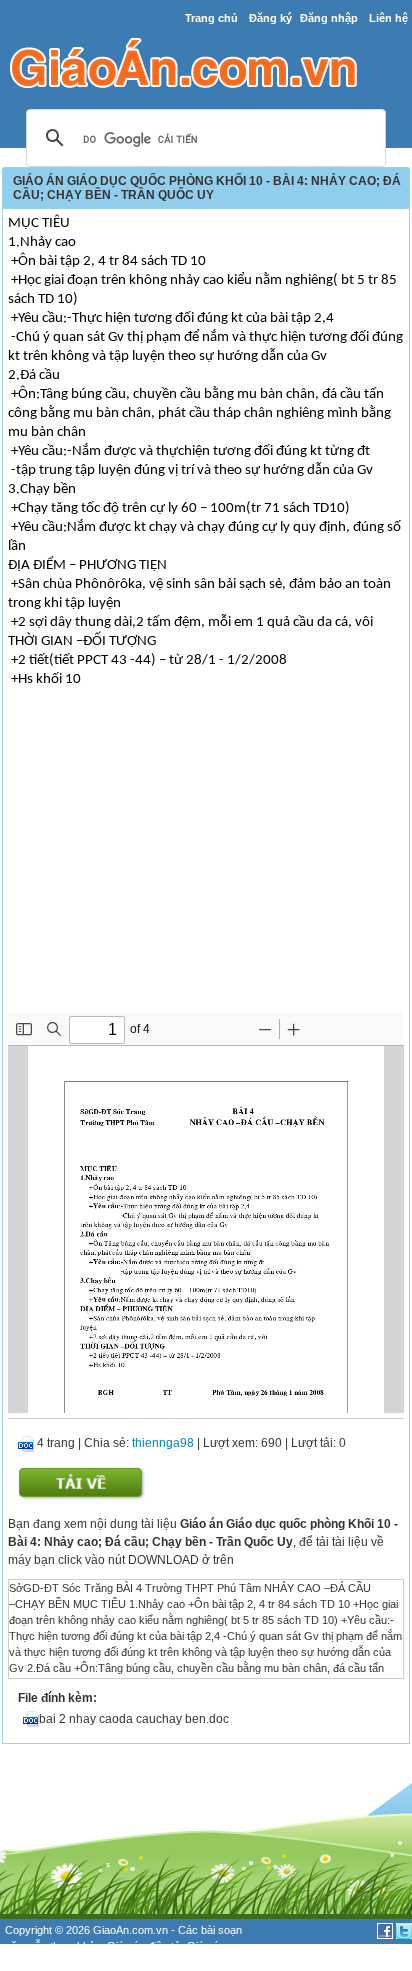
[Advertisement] (206, 863)
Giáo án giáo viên (70, 1963)
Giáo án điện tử (144, 1946)
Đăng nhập (329, 18)
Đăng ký (270, 18)
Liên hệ (388, 18)
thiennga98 (163, 1443)
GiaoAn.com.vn (130, 1930)
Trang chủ (211, 18)
